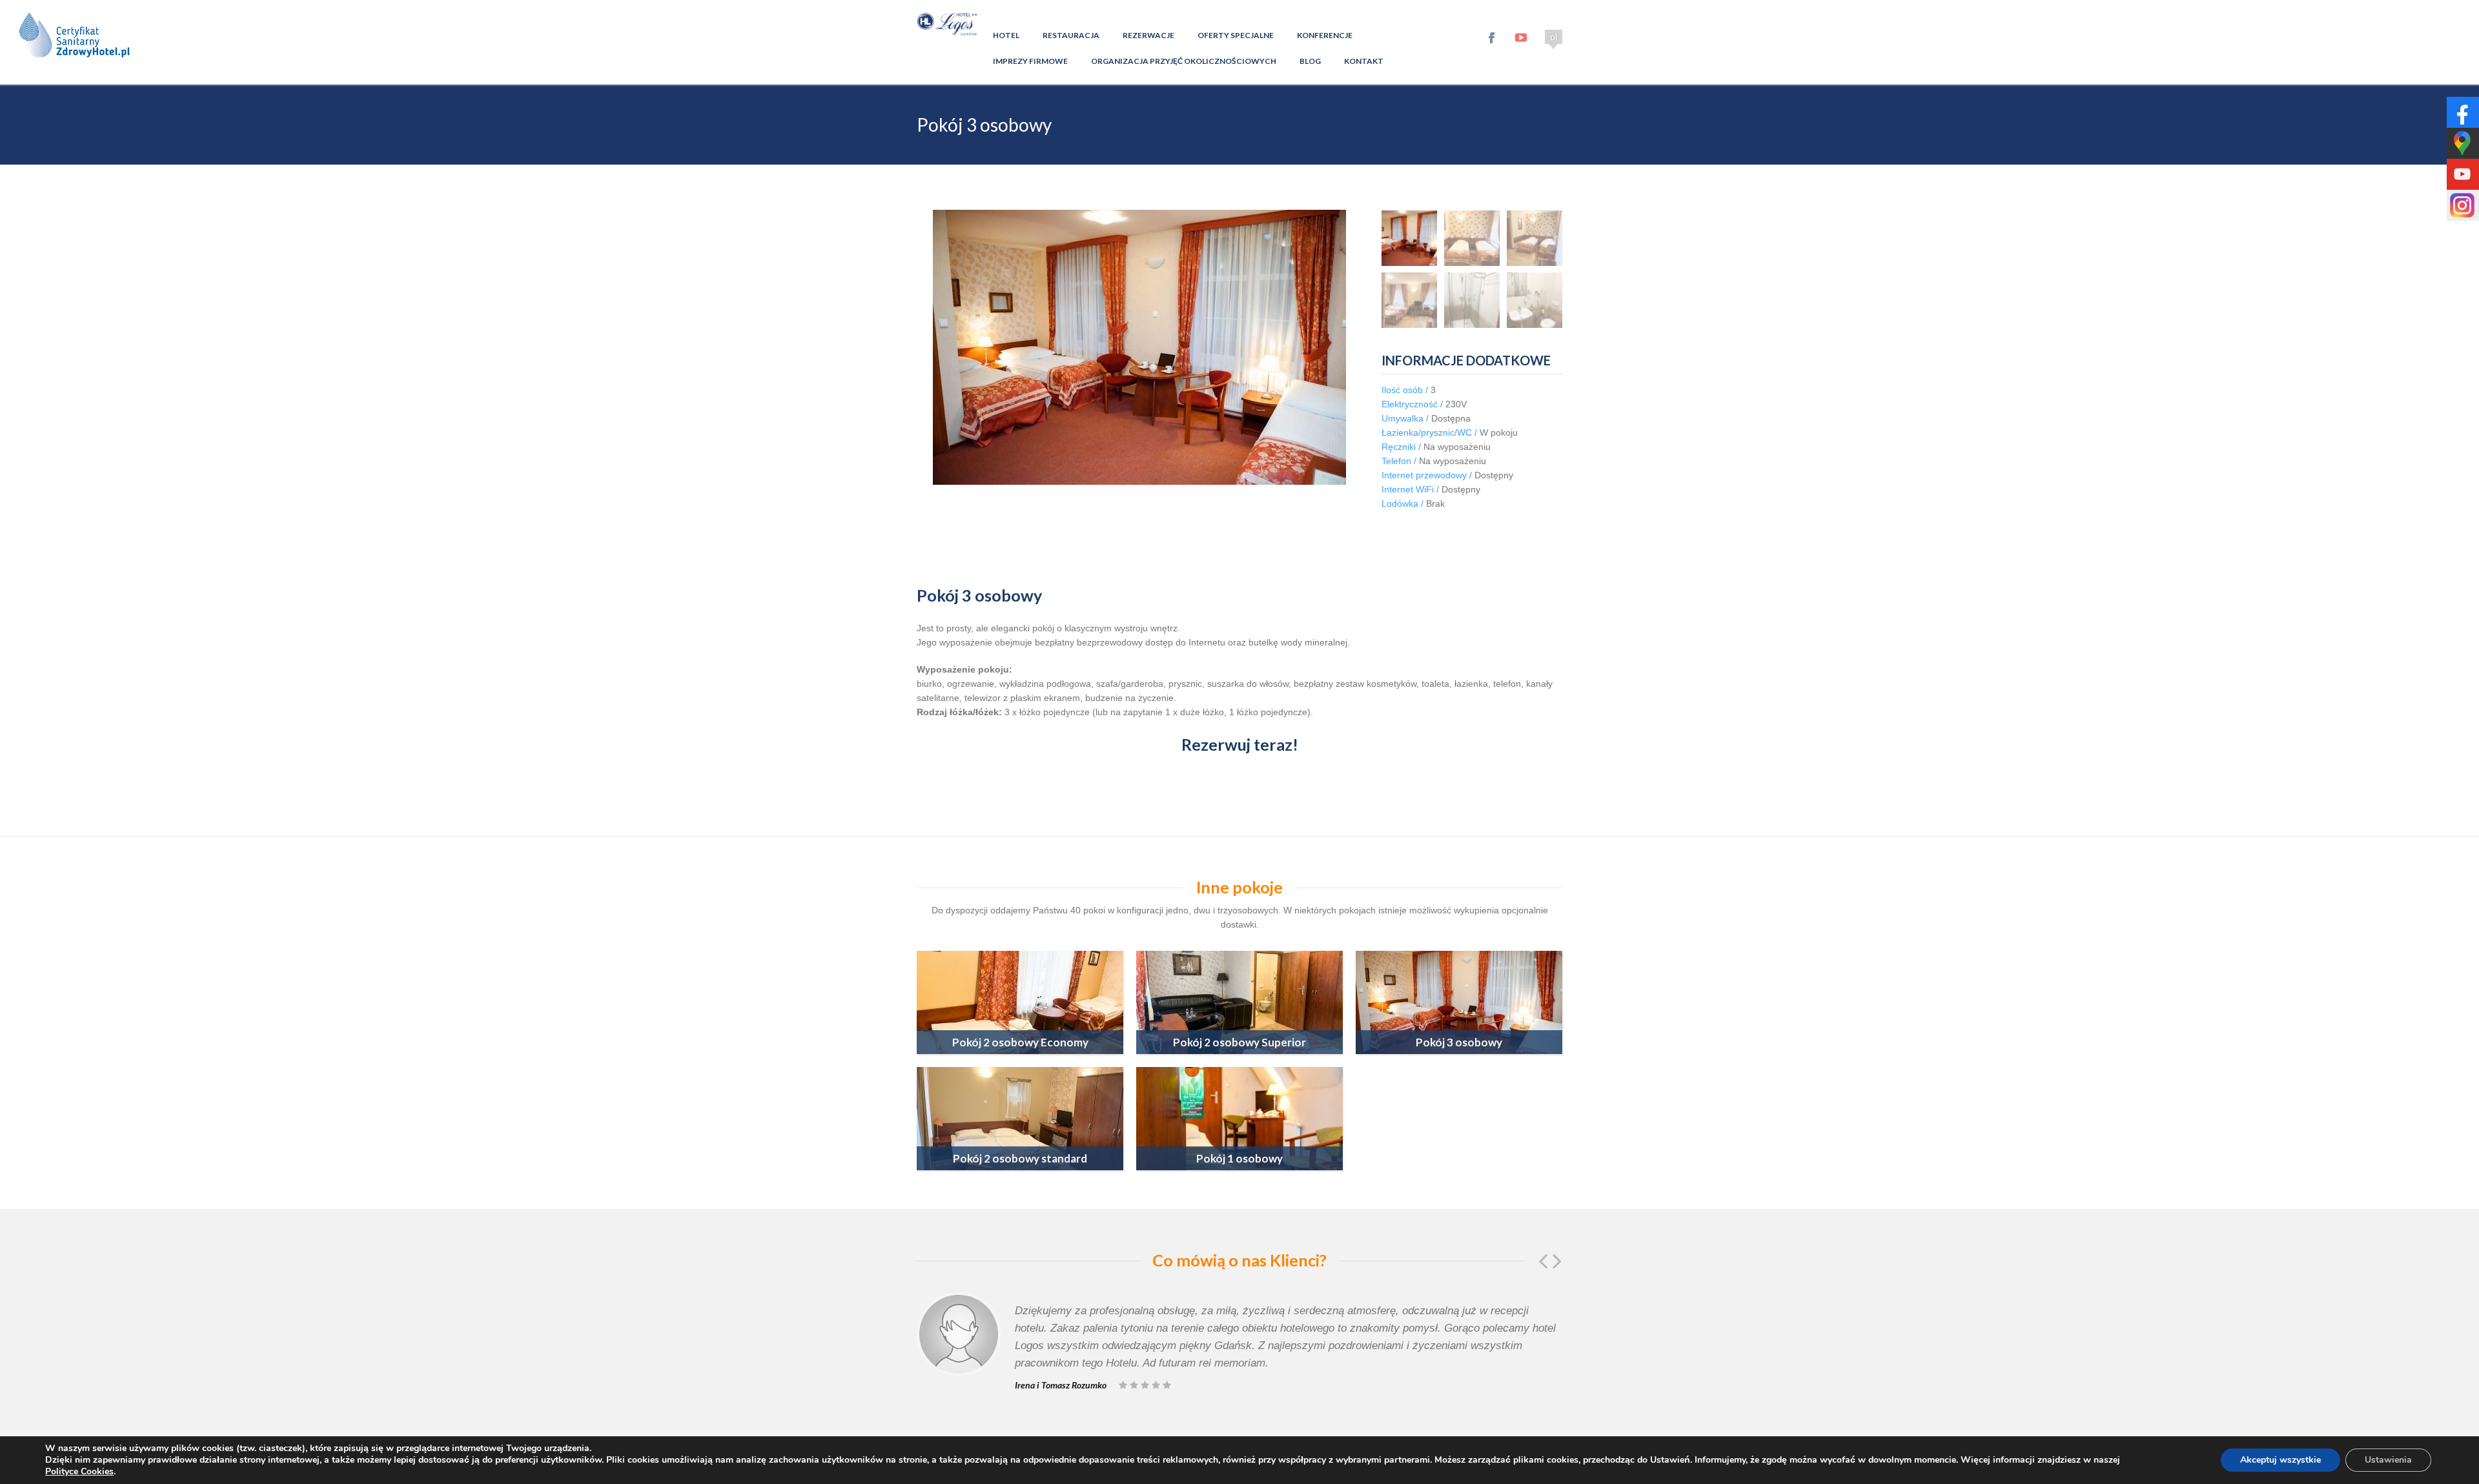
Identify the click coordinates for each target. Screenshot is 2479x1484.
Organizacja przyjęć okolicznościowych (1184, 61)
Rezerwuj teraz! (1240, 744)
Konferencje (1325, 35)
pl (1554, 37)
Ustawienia (2388, 1460)
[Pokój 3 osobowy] (1409, 238)
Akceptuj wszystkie (2280, 1460)
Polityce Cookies (79, 1471)
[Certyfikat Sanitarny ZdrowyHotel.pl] (74, 68)
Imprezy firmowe (1030, 61)
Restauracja (1071, 35)
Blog (1310, 61)
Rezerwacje (1148, 35)
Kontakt (1364, 61)
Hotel (1006, 35)
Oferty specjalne (1236, 35)
